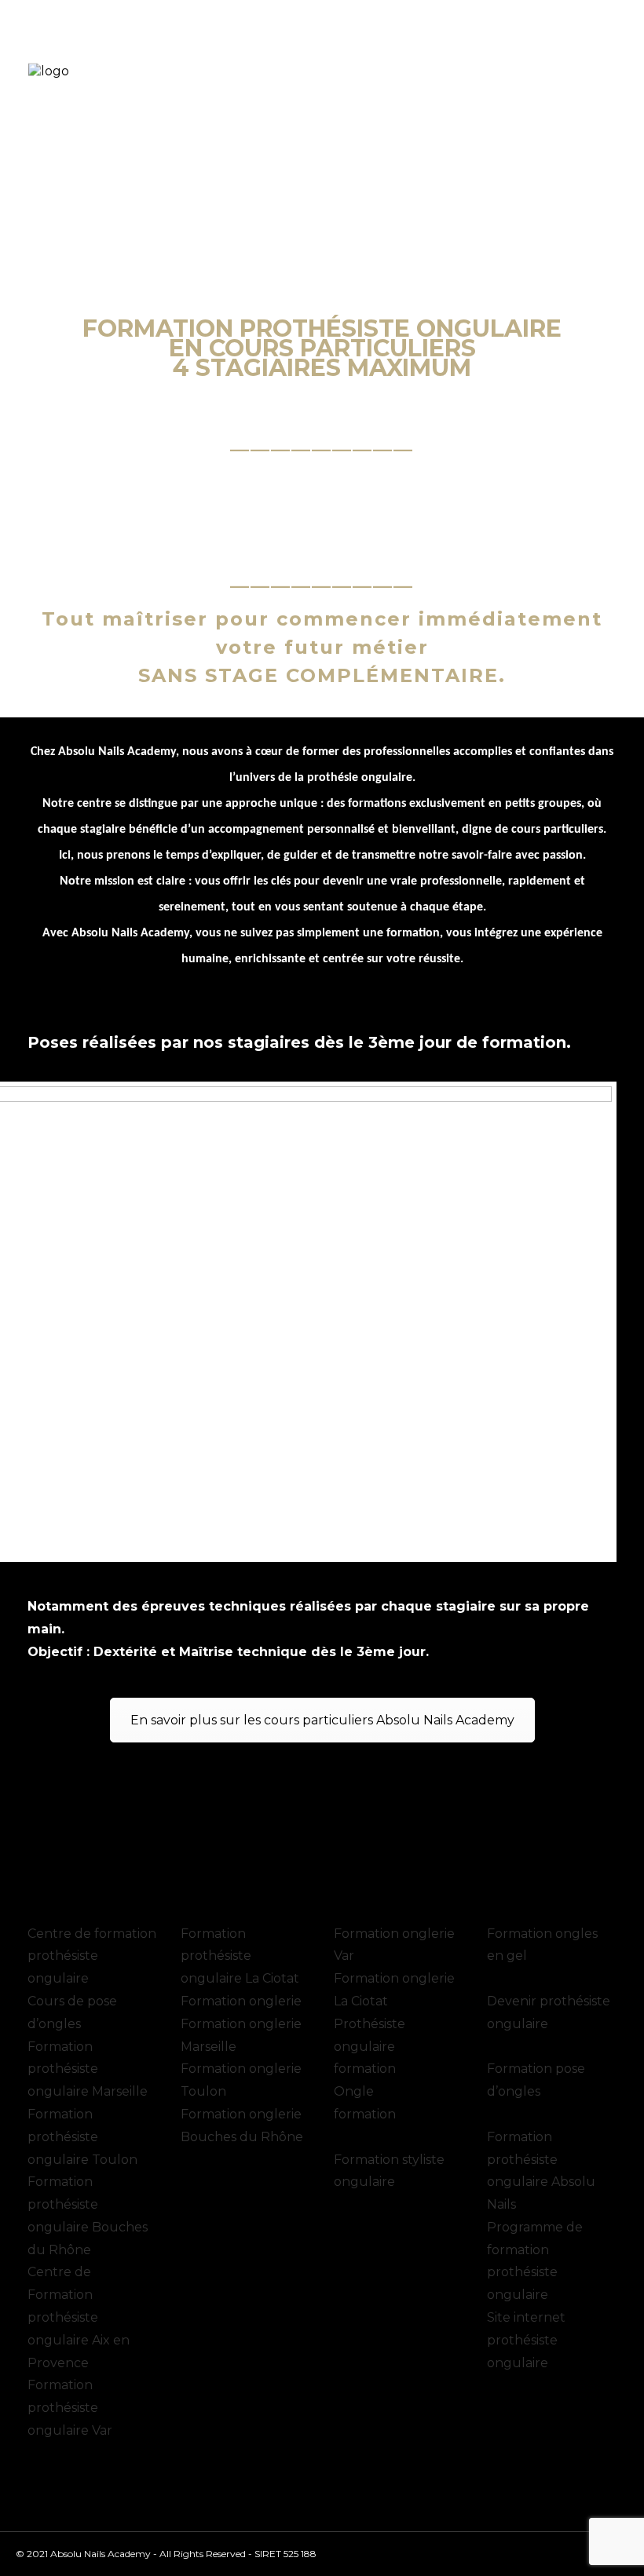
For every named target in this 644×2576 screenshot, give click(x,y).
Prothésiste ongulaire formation (370, 2047)
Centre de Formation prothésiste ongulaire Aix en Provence (79, 2317)
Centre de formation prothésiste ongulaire (92, 1956)
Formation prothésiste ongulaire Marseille (88, 2069)
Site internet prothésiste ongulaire (526, 2340)
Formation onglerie (241, 2001)
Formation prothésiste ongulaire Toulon (82, 2137)
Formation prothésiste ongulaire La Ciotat (240, 1956)
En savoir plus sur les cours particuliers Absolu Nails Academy (322, 1720)
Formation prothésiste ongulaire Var (70, 2408)
